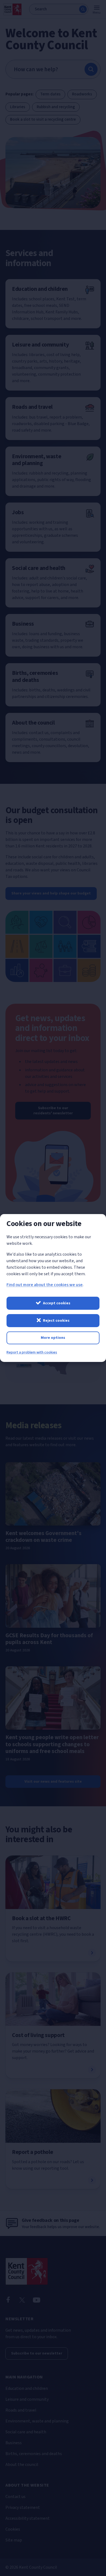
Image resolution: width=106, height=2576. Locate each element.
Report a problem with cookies (32, 1352)
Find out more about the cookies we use (45, 1285)
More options (53, 1338)
